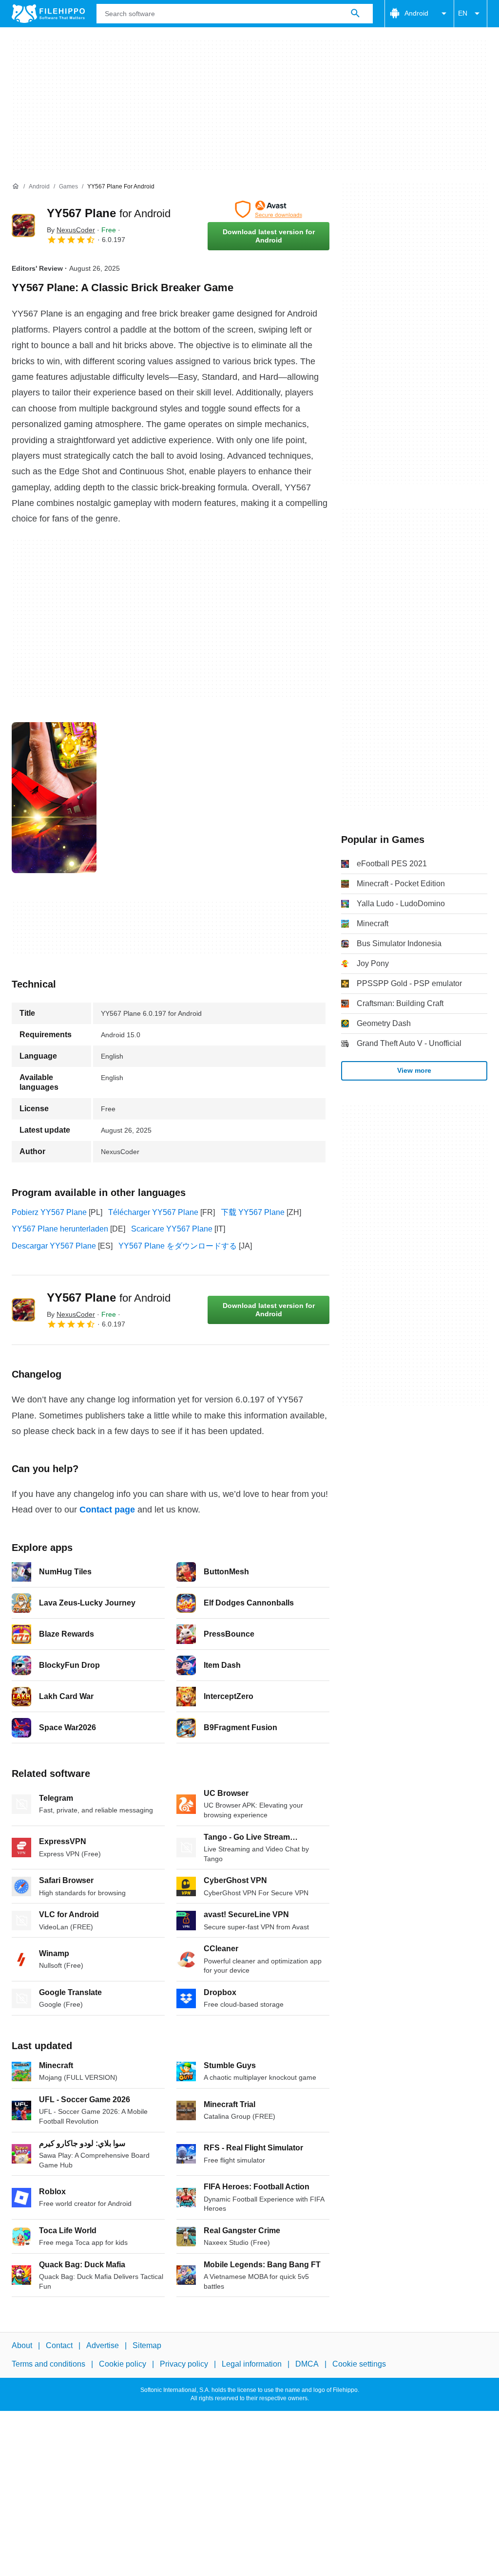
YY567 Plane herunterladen (60, 1229)
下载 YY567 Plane (253, 1212)
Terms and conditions (48, 2364)
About (22, 2345)
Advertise (103, 2345)
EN (463, 13)
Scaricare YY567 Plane (172, 1229)
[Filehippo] (48, 14)
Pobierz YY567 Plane (49, 1212)
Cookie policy (123, 2364)
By (71, 230)
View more (414, 1070)
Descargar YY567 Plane (54, 1246)
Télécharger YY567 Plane (153, 1212)
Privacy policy (184, 2364)
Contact (59, 2345)
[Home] (16, 187)
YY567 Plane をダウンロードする (178, 1246)
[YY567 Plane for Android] (23, 225)
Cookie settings (359, 2364)
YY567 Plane (109, 213)
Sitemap (147, 2345)
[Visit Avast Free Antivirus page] (269, 209)
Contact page (107, 1510)
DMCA (307, 2364)
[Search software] (355, 14)
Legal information (252, 2364)
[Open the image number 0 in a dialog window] (54, 798)
